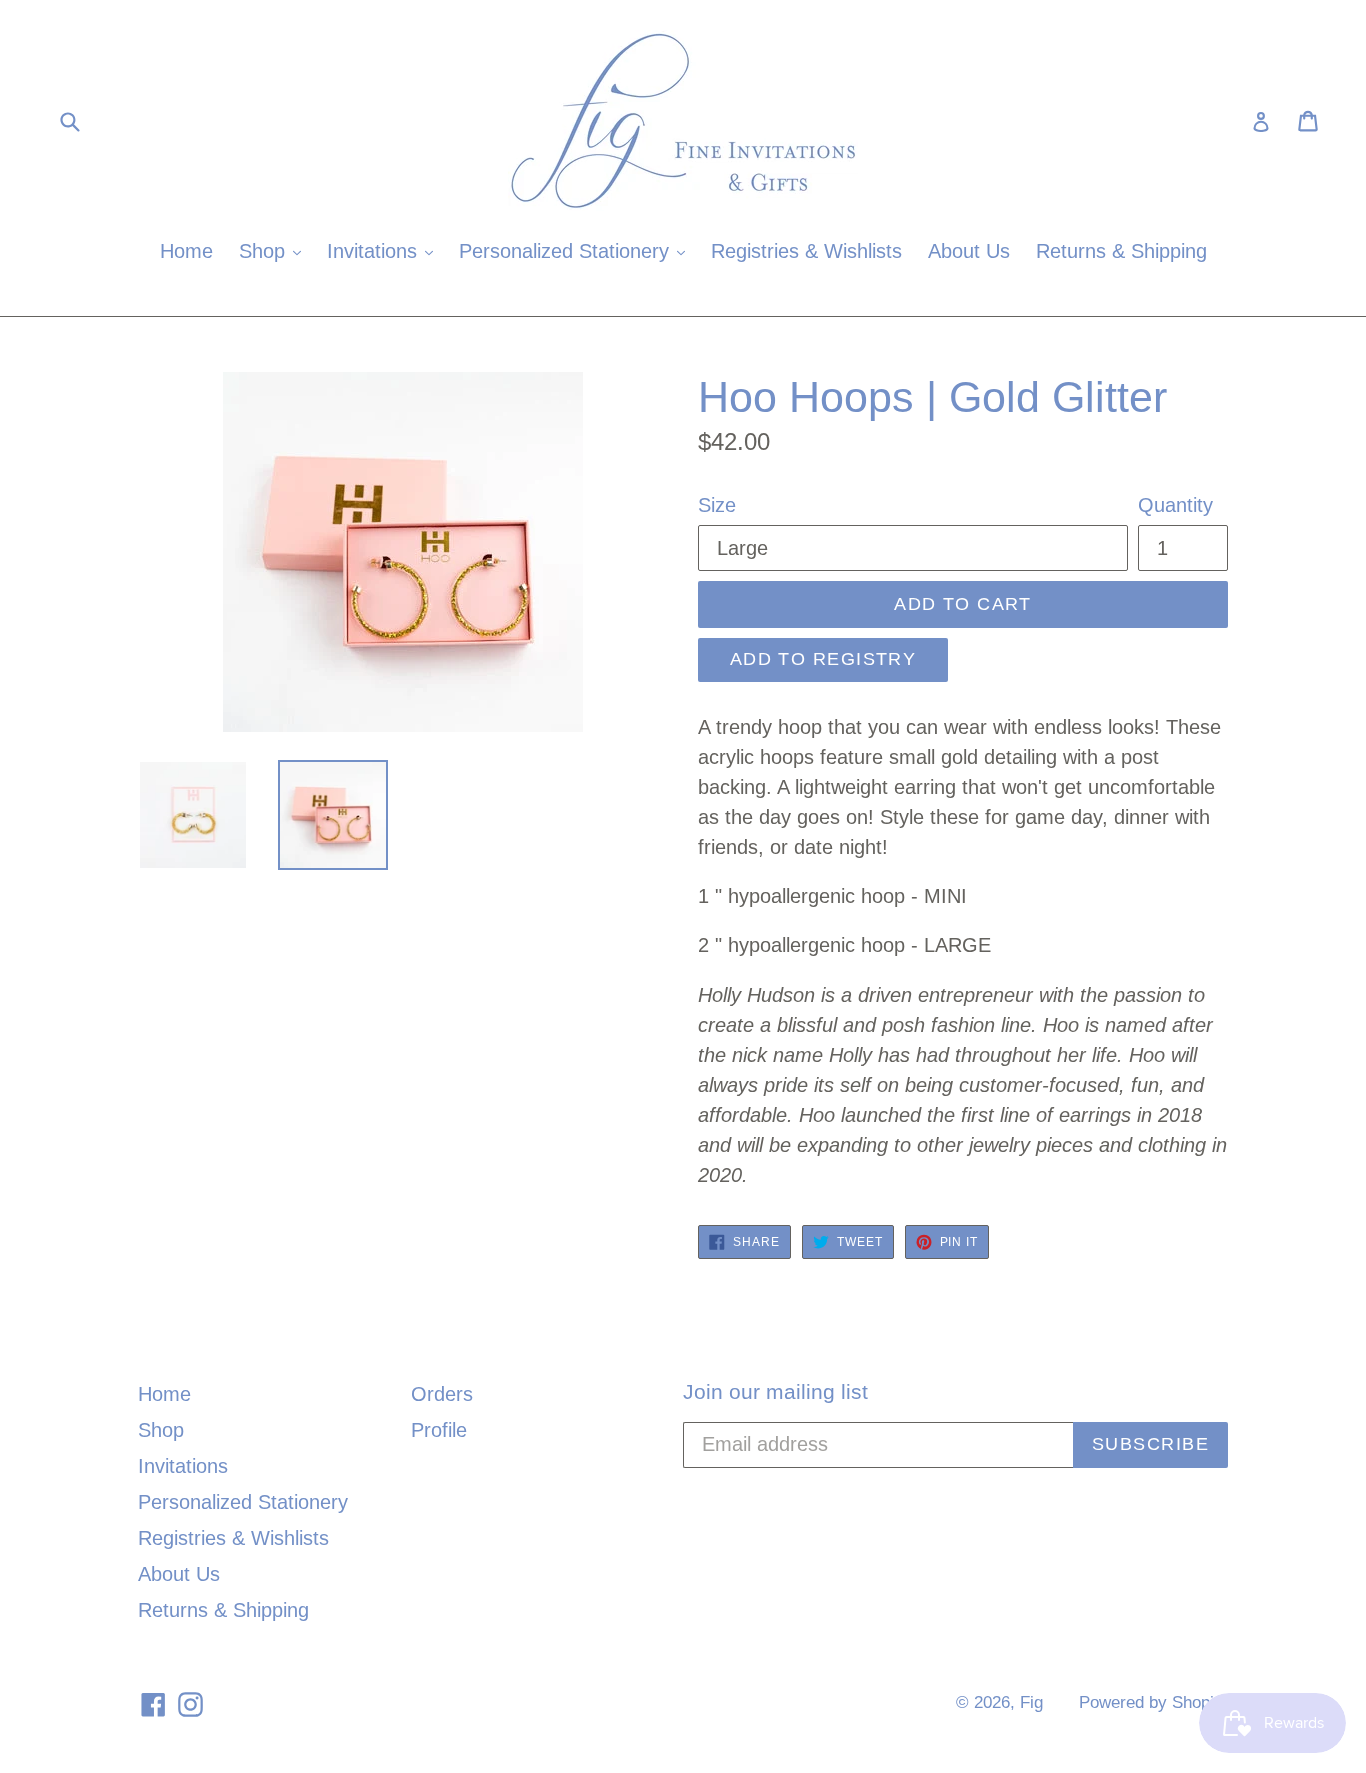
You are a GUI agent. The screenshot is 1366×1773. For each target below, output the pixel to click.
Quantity (1175, 505)
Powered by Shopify (1153, 1702)
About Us (969, 251)
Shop (275, 250)
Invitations (385, 250)
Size (717, 505)
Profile (439, 1430)
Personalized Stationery (577, 250)
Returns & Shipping (1121, 251)
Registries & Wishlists (806, 251)
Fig (1031, 1702)
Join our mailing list (775, 1391)
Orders (442, 1394)
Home (186, 251)
